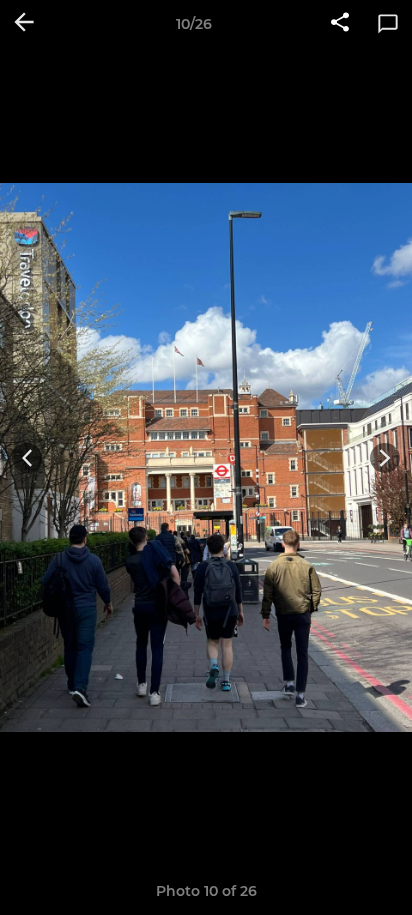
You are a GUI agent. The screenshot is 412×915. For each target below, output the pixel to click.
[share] (340, 24)
